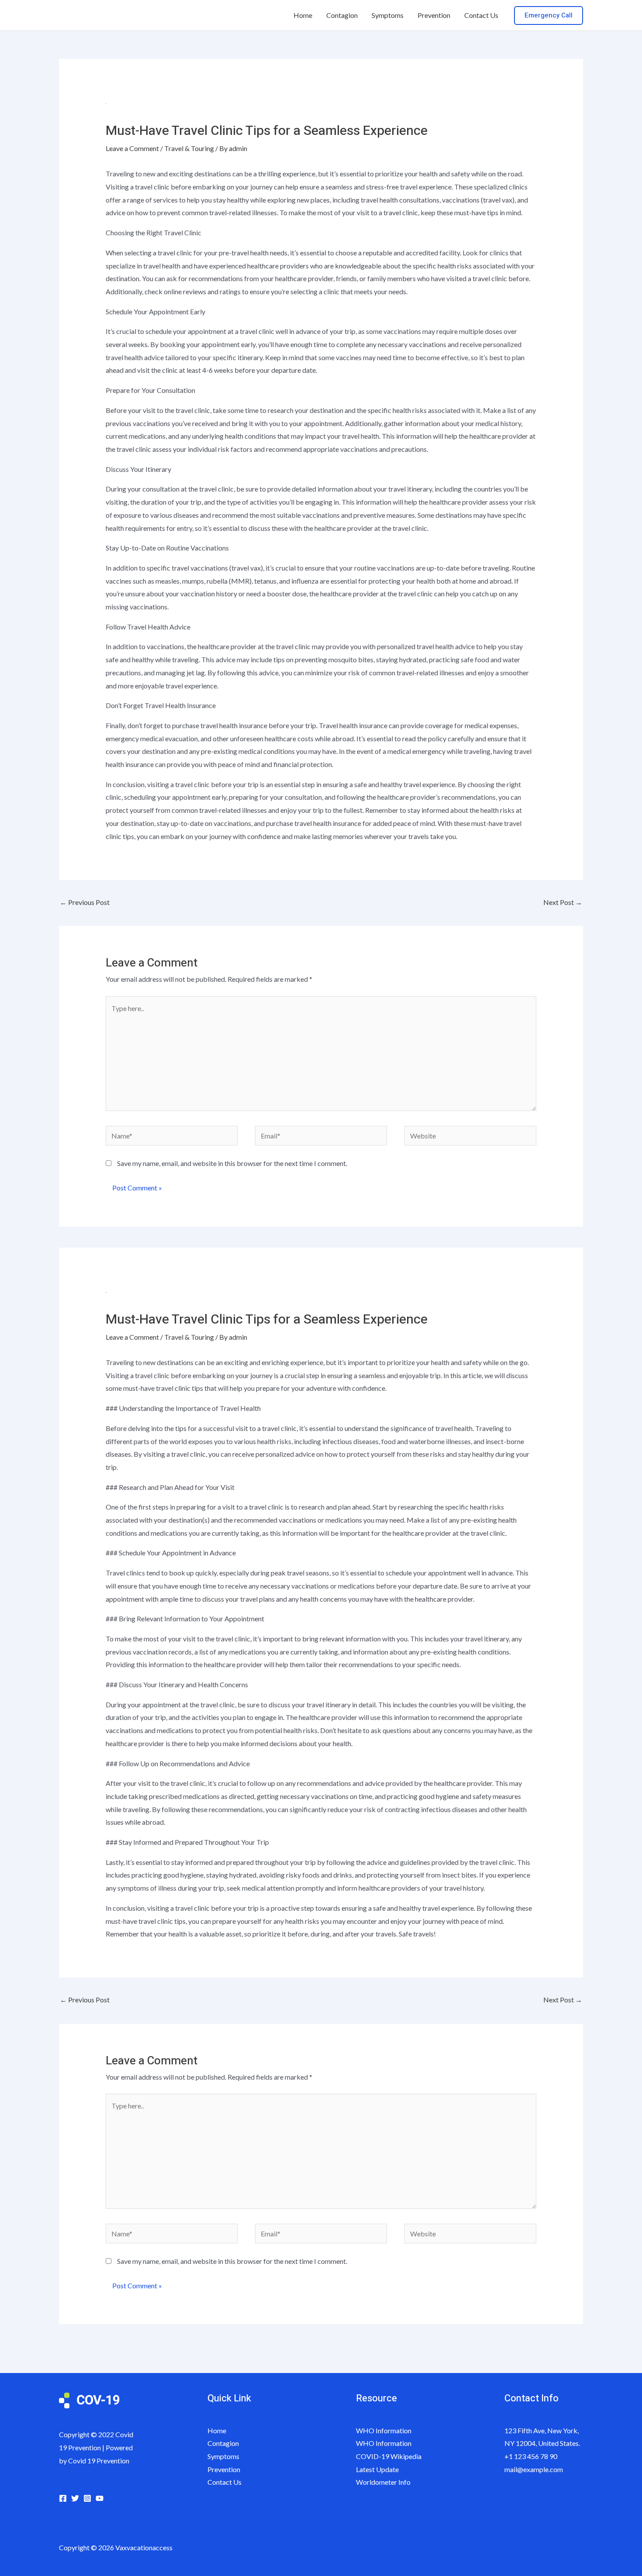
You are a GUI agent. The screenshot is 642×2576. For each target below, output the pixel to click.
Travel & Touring (189, 148)
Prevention (434, 15)
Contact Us (481, 15)
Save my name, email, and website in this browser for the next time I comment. (232, 1163)
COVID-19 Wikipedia (389, 2456)
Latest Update (377, 2469)
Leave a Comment (132, 148)
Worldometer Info (383, 2482)
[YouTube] (100, 2498)
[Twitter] (75, 2498)
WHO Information (384, 2430)
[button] (549, 15)
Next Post (563, 902)
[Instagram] (87, 2498)
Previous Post (85, 902)
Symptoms (388, 15)
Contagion (342, 15)
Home (303, 15)
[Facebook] (63, 2498)
